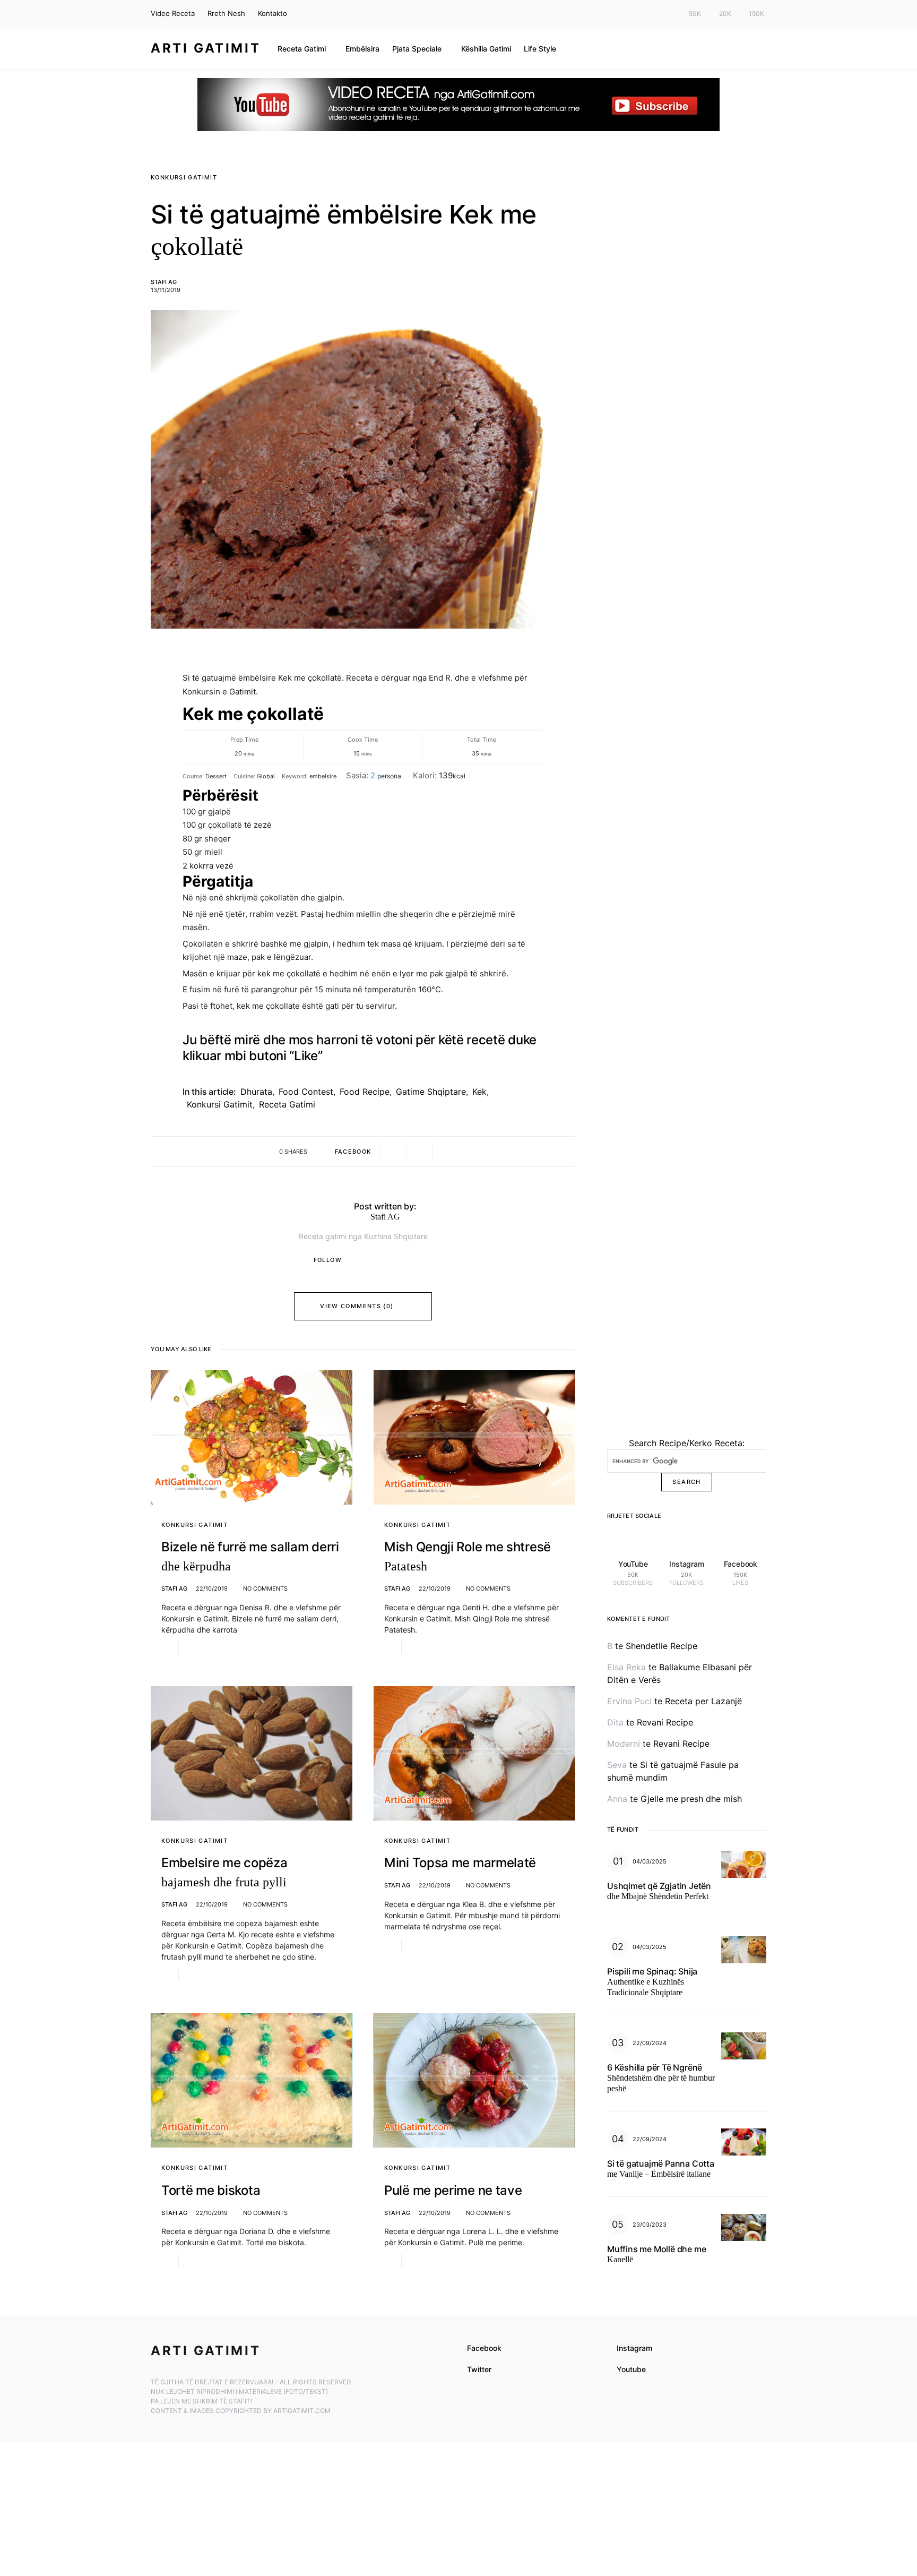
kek (479, 1092)
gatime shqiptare (431, 1092)
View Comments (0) (357, 1306)
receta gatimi (287, 1104)
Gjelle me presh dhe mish (691, 1799)
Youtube (631, 2369)
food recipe (365, 1092)
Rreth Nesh (226, 13)
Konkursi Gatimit (184, 177)
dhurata (256, 1092)
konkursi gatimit (220, 1104)
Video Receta (173, 13)
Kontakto (272, 13)
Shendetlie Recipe (661, 1646)
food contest (306, 1092)
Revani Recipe (665, 1722)
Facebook (484, 2348)
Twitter (479, 2369)
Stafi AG (164, 282)
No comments (265, 1588)
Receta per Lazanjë (703, 1701)
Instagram (634, 2348)
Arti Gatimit (206, 48)
